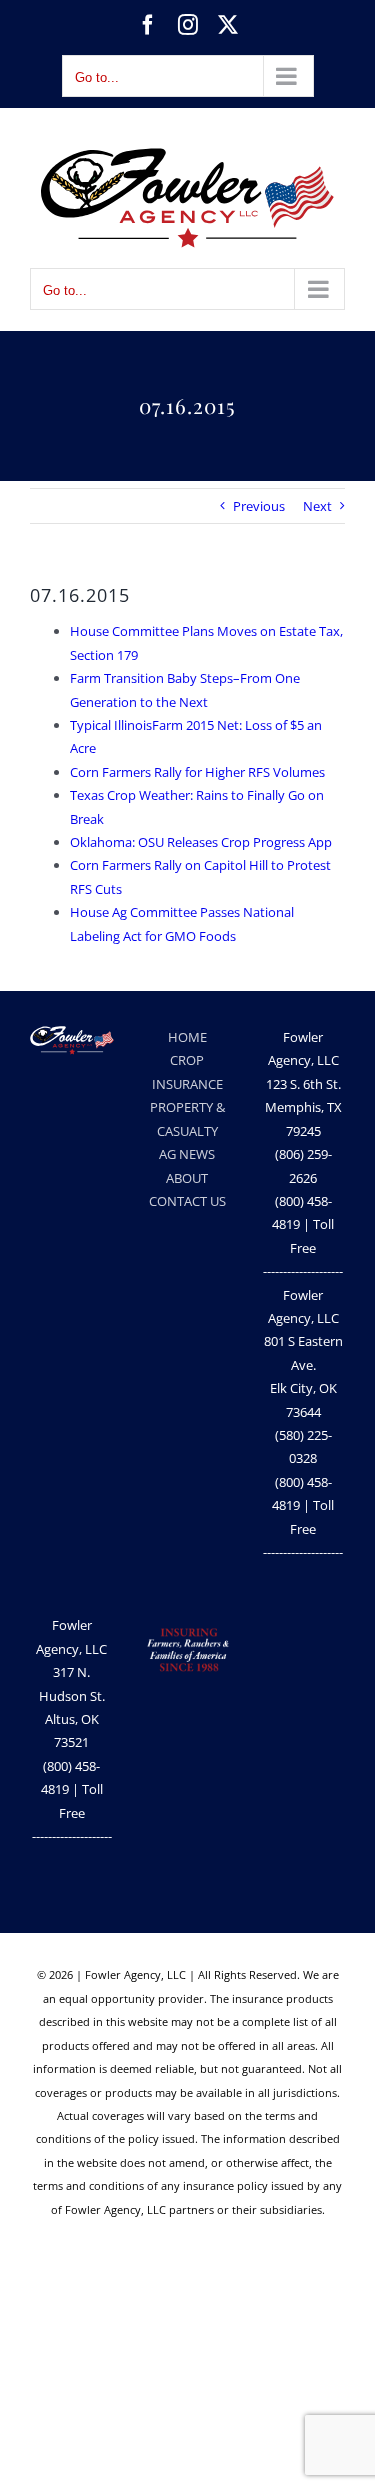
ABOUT (187, 1178)
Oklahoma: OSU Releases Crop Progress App (201, 842)
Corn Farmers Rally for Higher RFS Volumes (197, 772)
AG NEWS (187, 1154)
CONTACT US (187, 1201)
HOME (187, 1037)
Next (317, 506)
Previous (259, 506)
